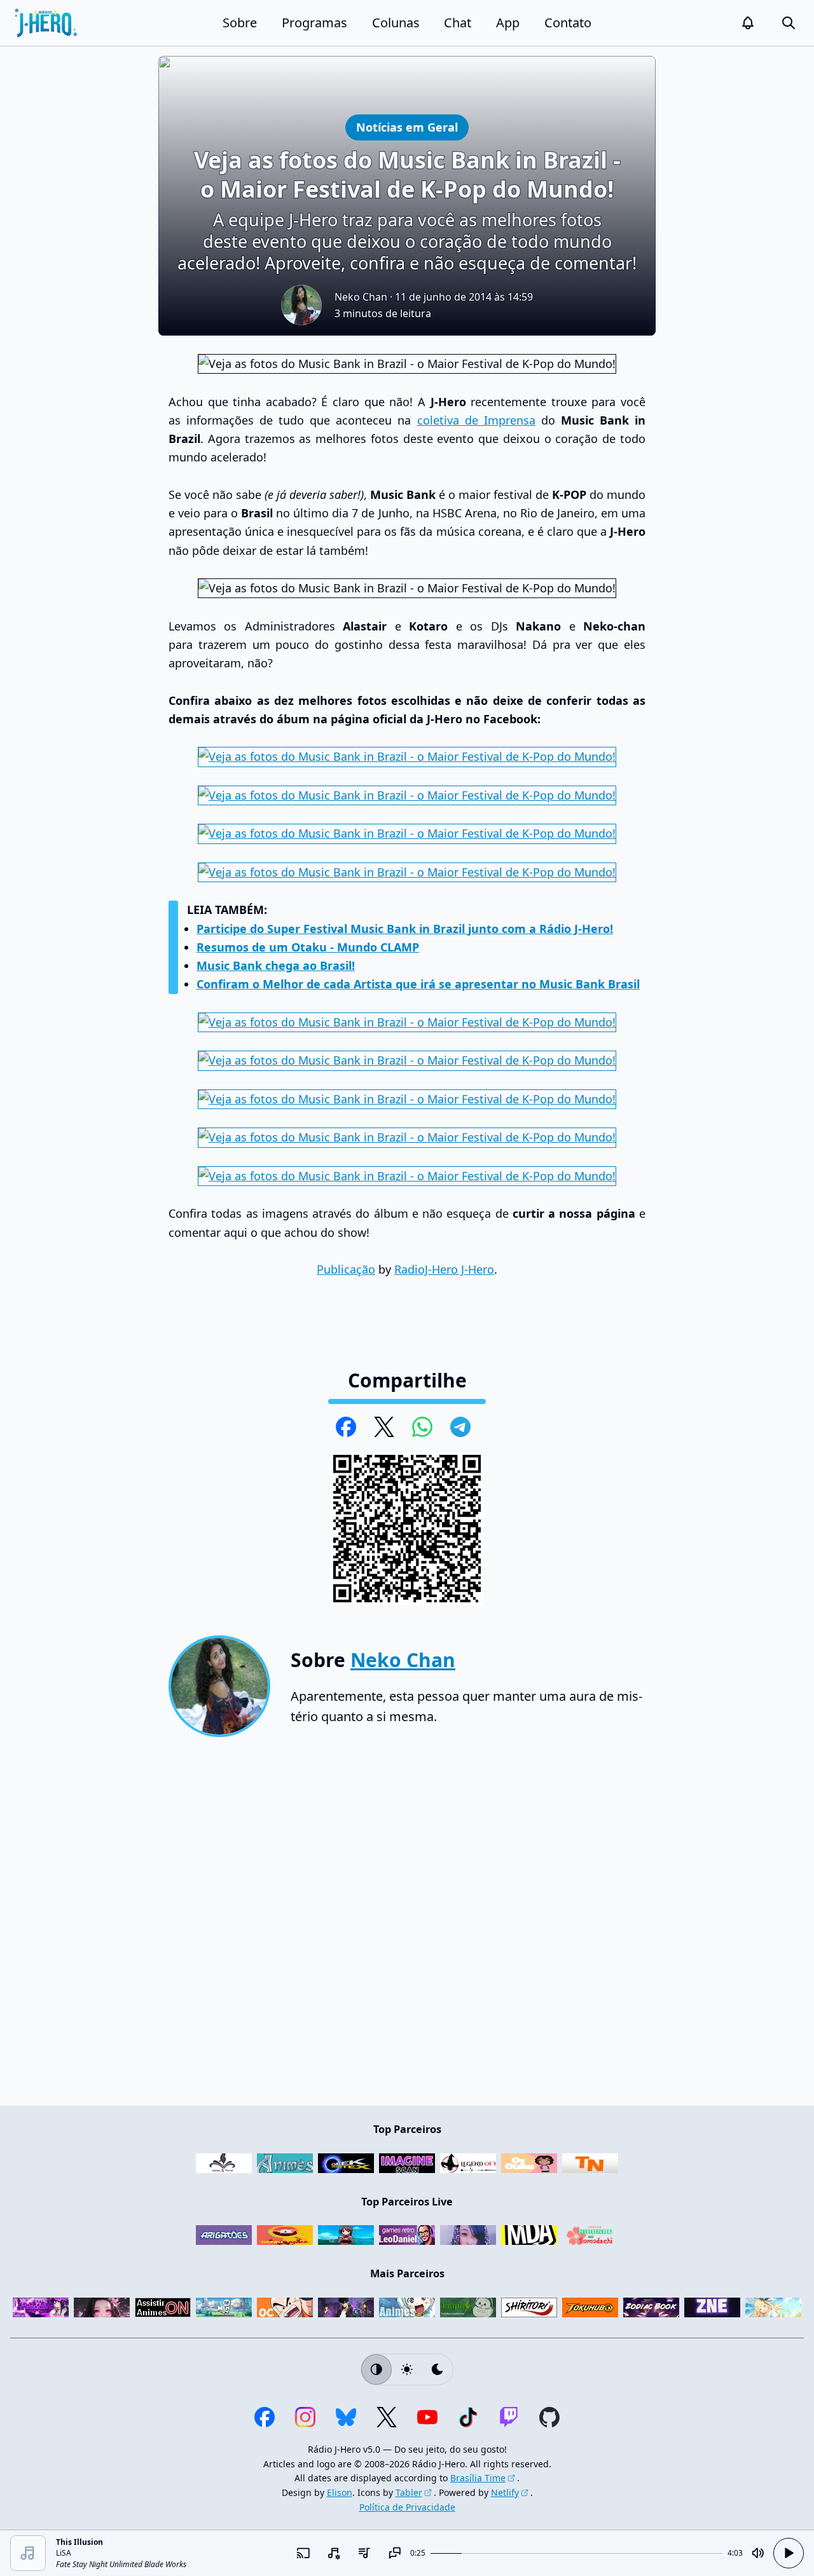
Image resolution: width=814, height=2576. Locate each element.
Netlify (505, 2492)
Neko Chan (361, 297)
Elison (340, 2492)
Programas (314, 23)
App (508, 23)
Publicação (346, 1269)
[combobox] (334, 2553)
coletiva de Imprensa (476, 420)
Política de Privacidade (407, 2507)
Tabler (409, 2492)
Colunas (396, 23)
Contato (568, 23)
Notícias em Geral (407, 127)
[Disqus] (407, 1926)
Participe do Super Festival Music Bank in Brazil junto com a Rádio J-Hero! (405, 929)
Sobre (240, 23)
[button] (748, 23)
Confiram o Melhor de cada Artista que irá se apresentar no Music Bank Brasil (418, 984)
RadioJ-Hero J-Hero (444, 1269)
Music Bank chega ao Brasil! (276, 965)
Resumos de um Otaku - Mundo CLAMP (308, 947)
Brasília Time (478, 2478)
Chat (458, 23)
